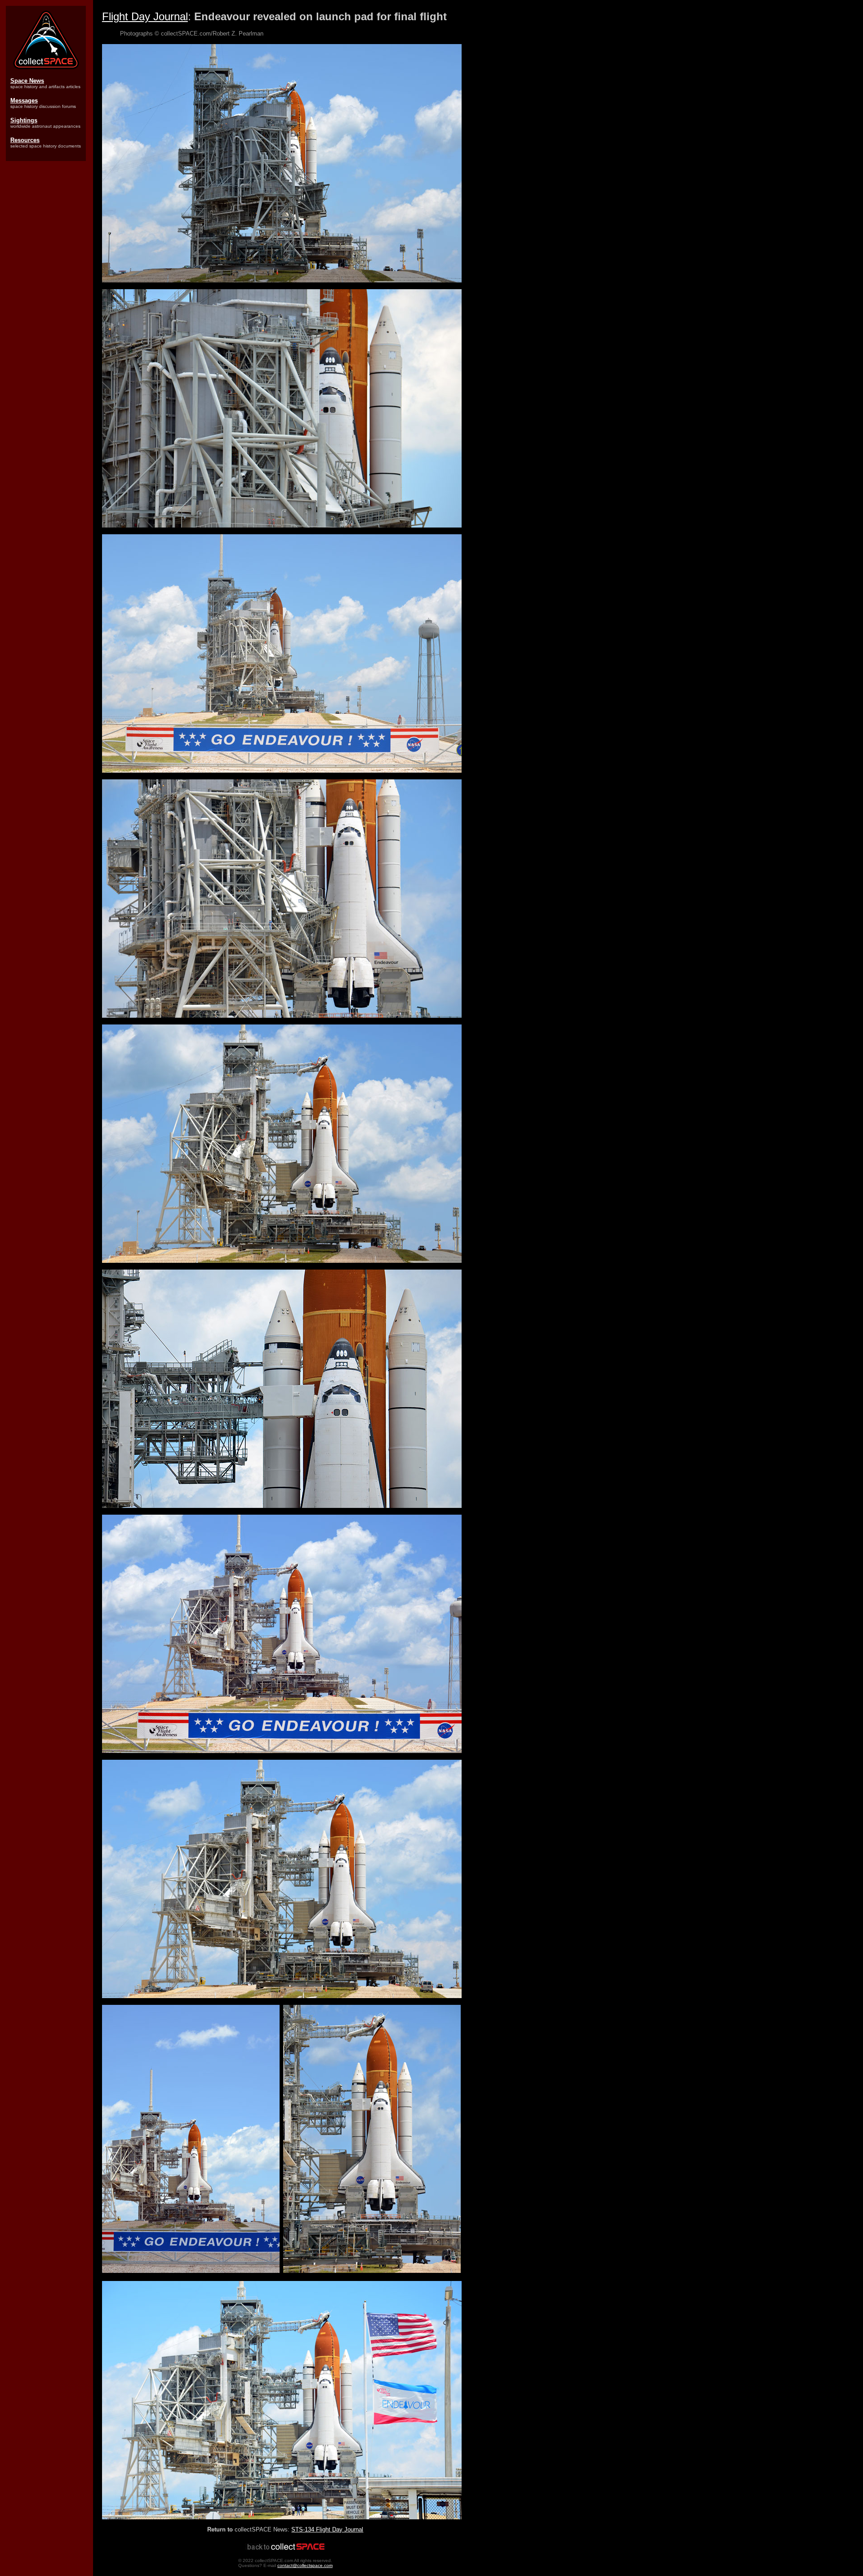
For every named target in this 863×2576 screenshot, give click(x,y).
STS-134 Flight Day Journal (327, 2529)
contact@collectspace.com (305, 2565)
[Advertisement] (47, 306)
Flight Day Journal (145, 16)
